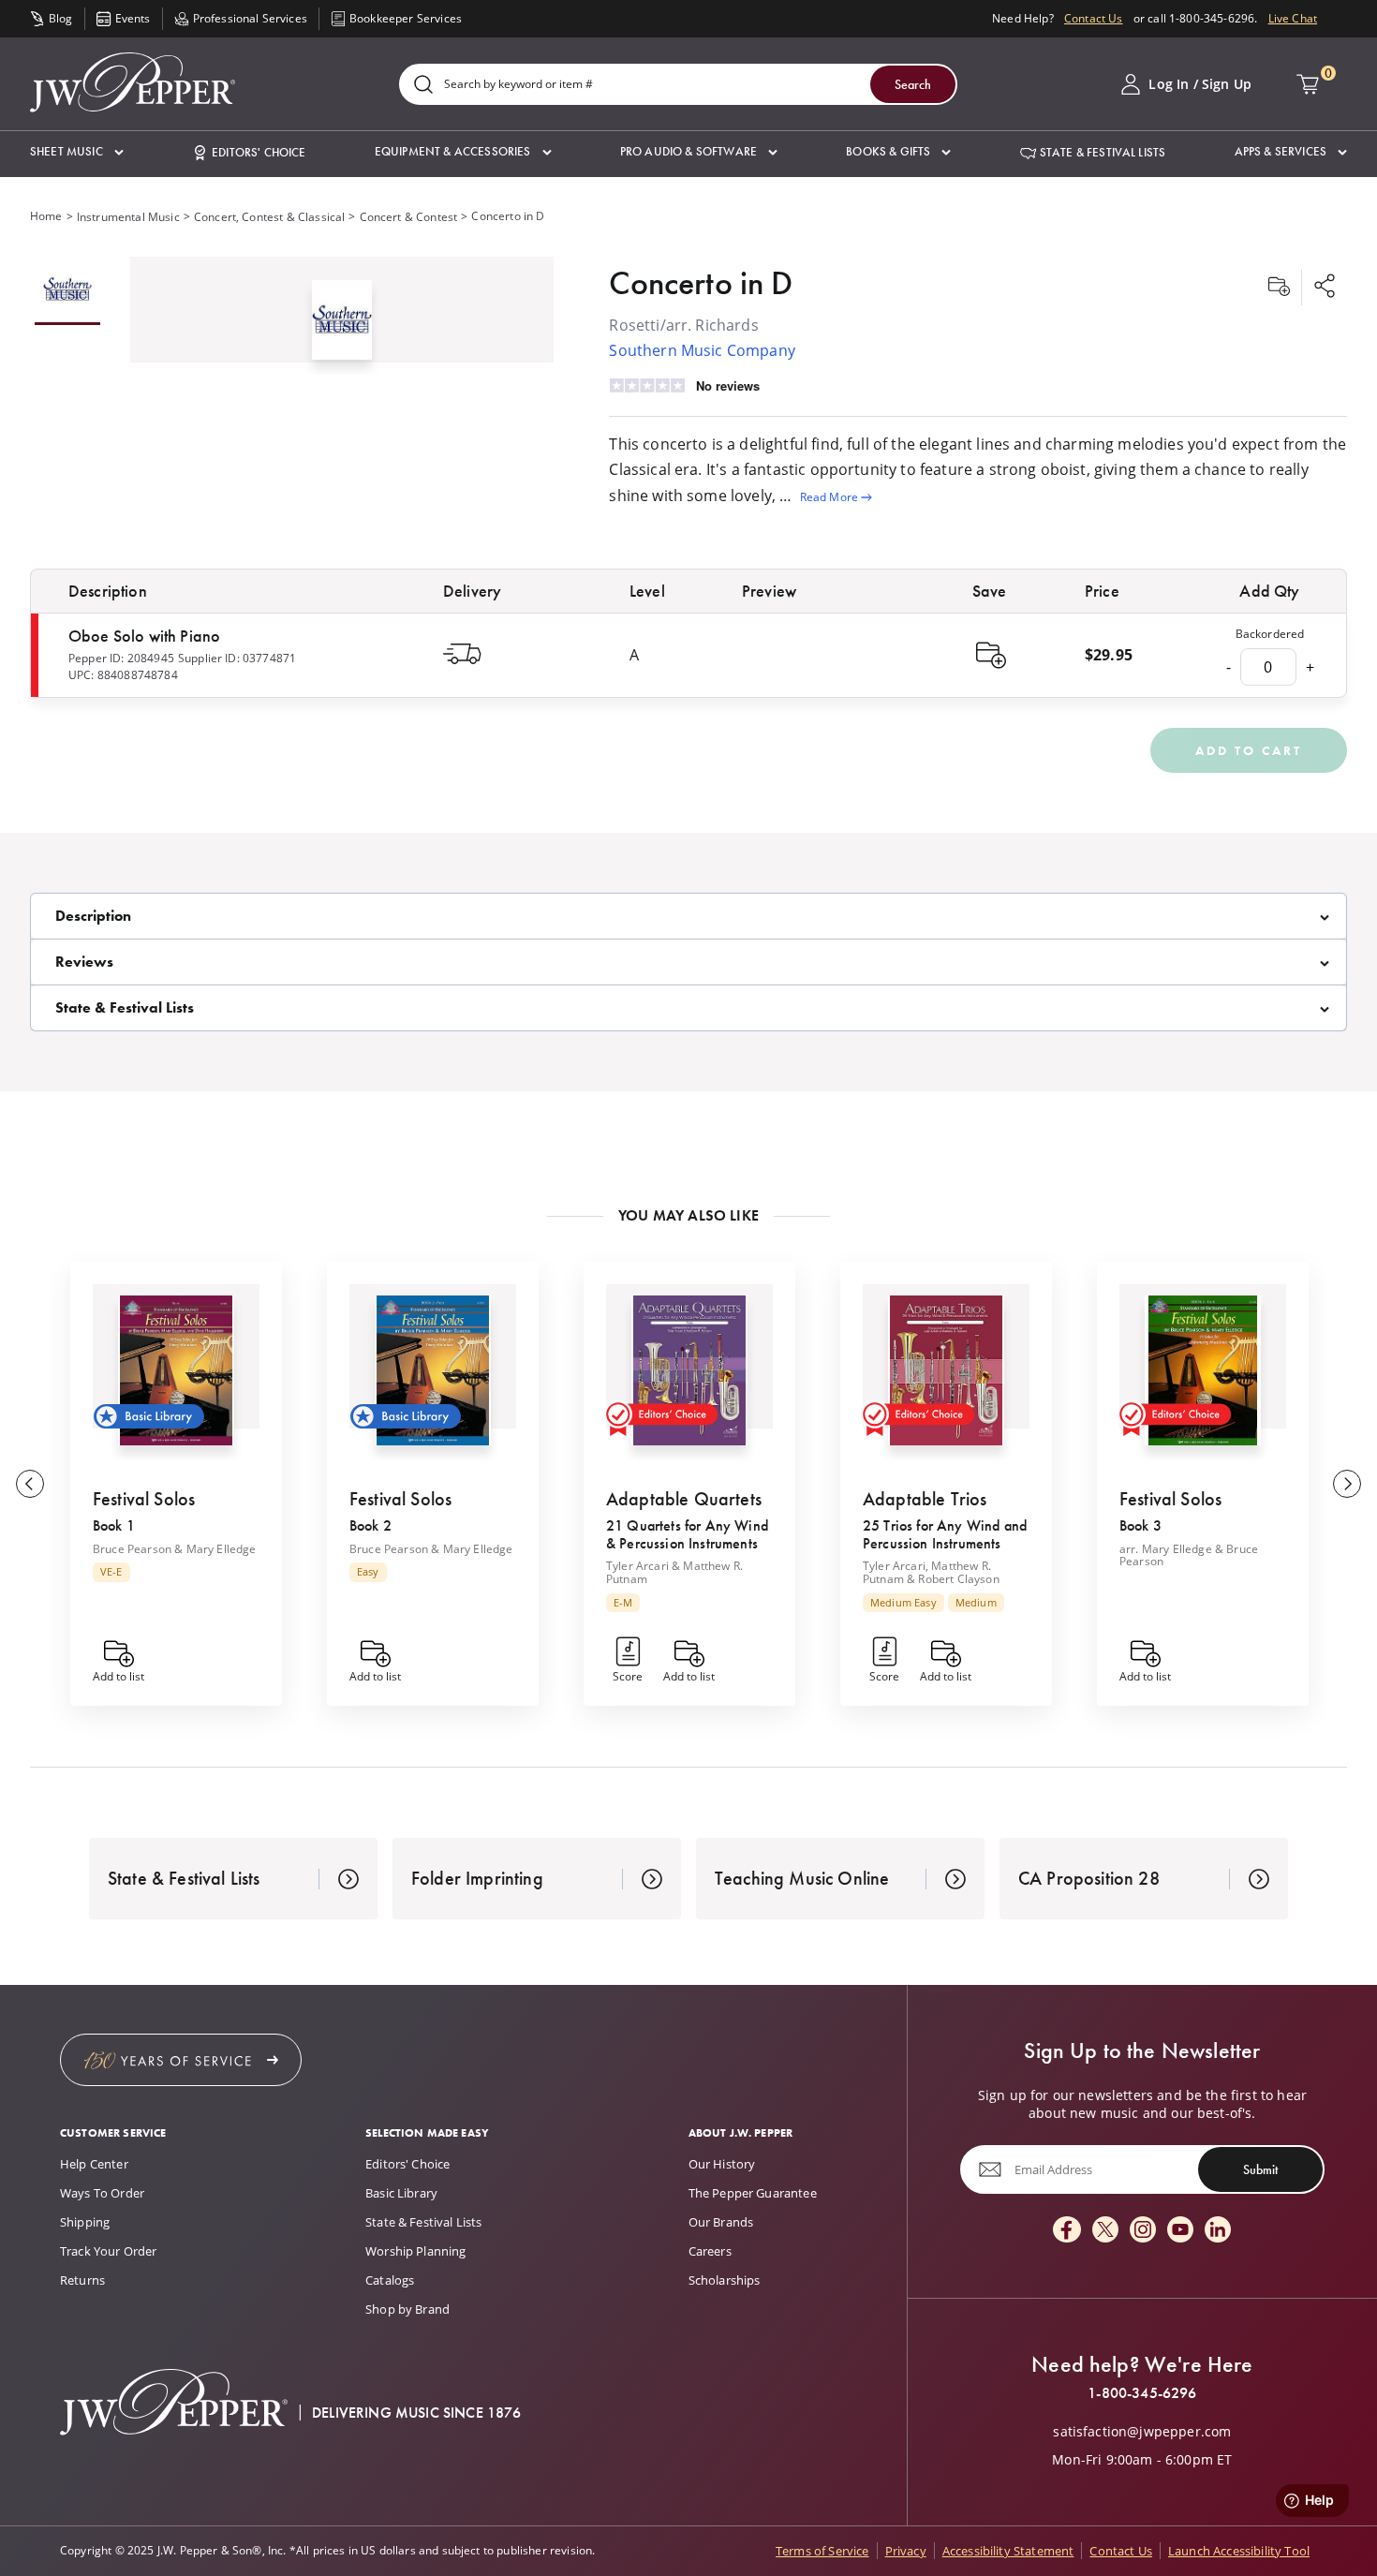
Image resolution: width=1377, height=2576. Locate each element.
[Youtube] (1180, 2231)
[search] (423, 86)
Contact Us (1094, 18)
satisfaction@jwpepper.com (1142, 2432)
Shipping (85, 2222)
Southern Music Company (702, 350)
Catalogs (390, 2280)
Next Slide (1347, 1484)
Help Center (94, 2164)
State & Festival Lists (424, 2222)
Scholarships (725, 2280)
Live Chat (1293, 18)
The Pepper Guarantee (753, 2193)
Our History (722, 2164)
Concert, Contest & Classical (269, 217)
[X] (1105, 2231)
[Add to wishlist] (1279, 288)
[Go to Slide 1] (67, 291)
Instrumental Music (128, 217)
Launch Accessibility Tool (1239, 2551)
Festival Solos (144, 1499)
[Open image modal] (342, 327)
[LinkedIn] (1218, 2231)
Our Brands (721, 2222)
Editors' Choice (407, 2164)
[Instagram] (1143, 2231)
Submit (1260, 2169)
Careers (710, 2251)
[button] (77, 152)
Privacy (906, 2551)
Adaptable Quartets (684, 1499)
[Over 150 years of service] (181, 2060)
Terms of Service (822, 2551)
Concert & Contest (409, 217)
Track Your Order (109, 2251)
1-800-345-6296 (1142, 2393)
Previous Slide (30, 1484)
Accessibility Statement (1008, 2551)
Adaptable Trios (925, 1499)
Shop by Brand (407, 2309)
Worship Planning (416, 2251)
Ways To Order (102, 2193)
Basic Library (401, 2193)
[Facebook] (1067, 2231)
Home (46, 216)
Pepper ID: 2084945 (121, 658)
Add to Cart (1249, 750)
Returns (82, 2280)
